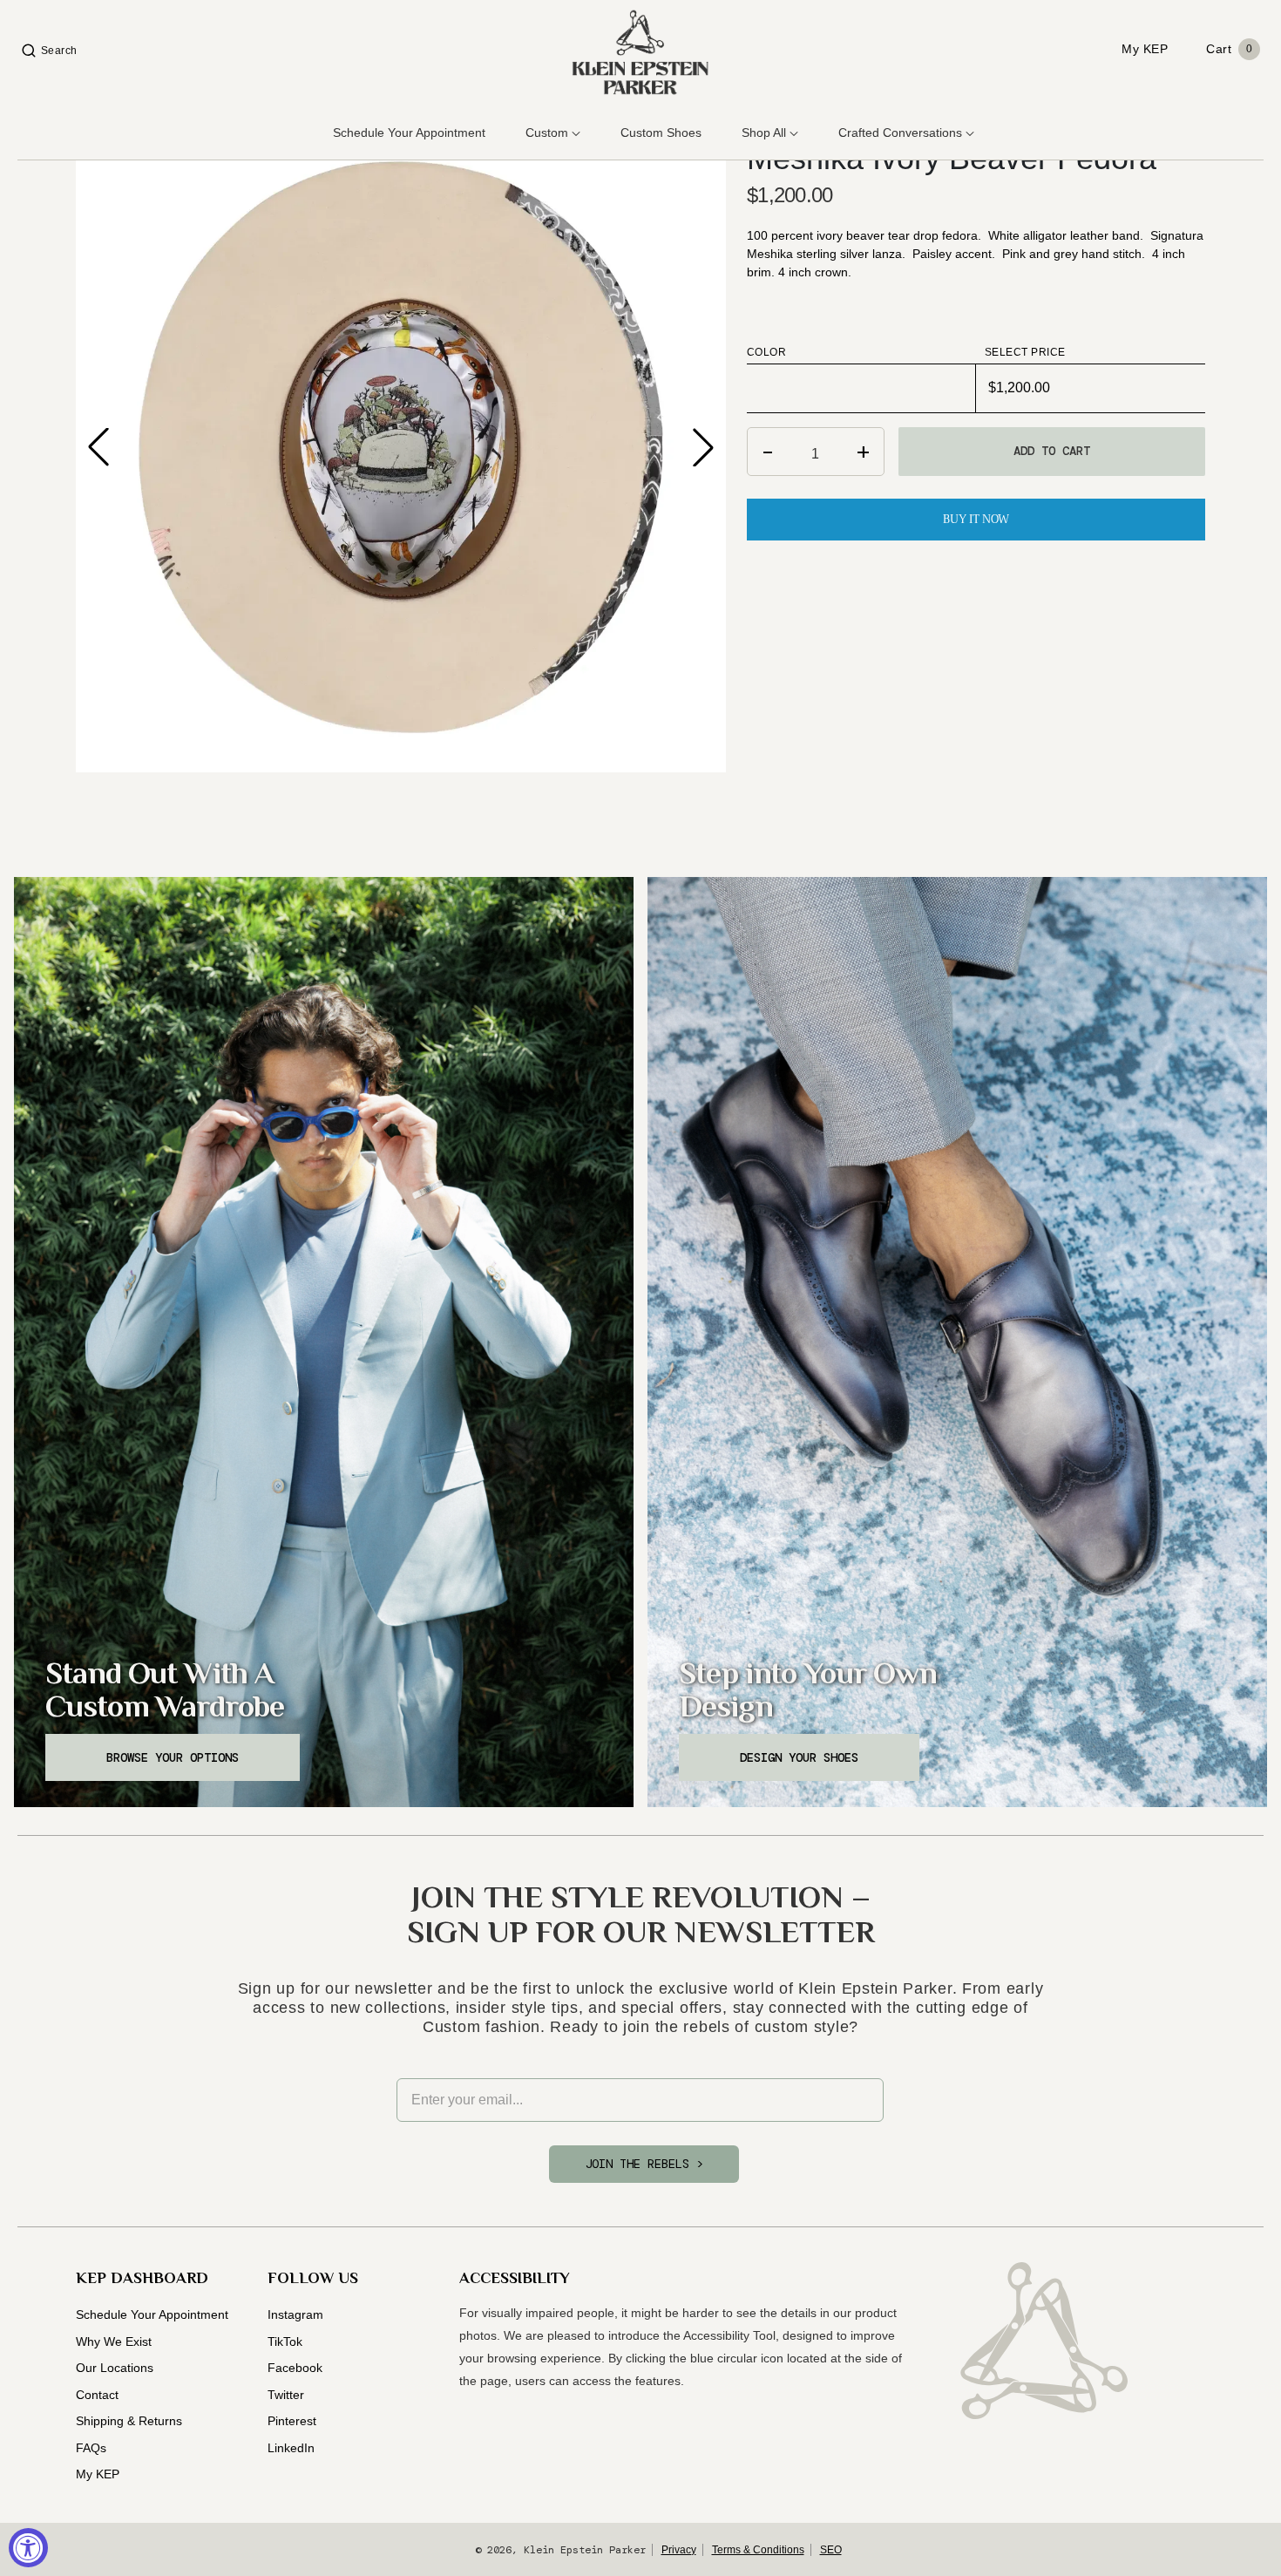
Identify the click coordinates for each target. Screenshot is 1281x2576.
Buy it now (976, 519)
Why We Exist (114, 2342)
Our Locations (115, 2368)
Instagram (295, 2314)
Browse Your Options (173, 1757)
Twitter (286, 2395)
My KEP (98, 2474)
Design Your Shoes (799, 1757)
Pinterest (292, 2421)
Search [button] (59, 51)
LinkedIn (291, 2448)
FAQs (91, 2448)
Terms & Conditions (758, 2550)
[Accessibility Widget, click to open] (28, 2548)
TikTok (285, 2342)
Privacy (679, 2550)
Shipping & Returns (129, 2421)
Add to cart (1052, 451)
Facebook (295, 2368)
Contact (97, 2395)
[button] (703, 447)
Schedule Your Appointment (152, 2314)
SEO (831, 2550)
